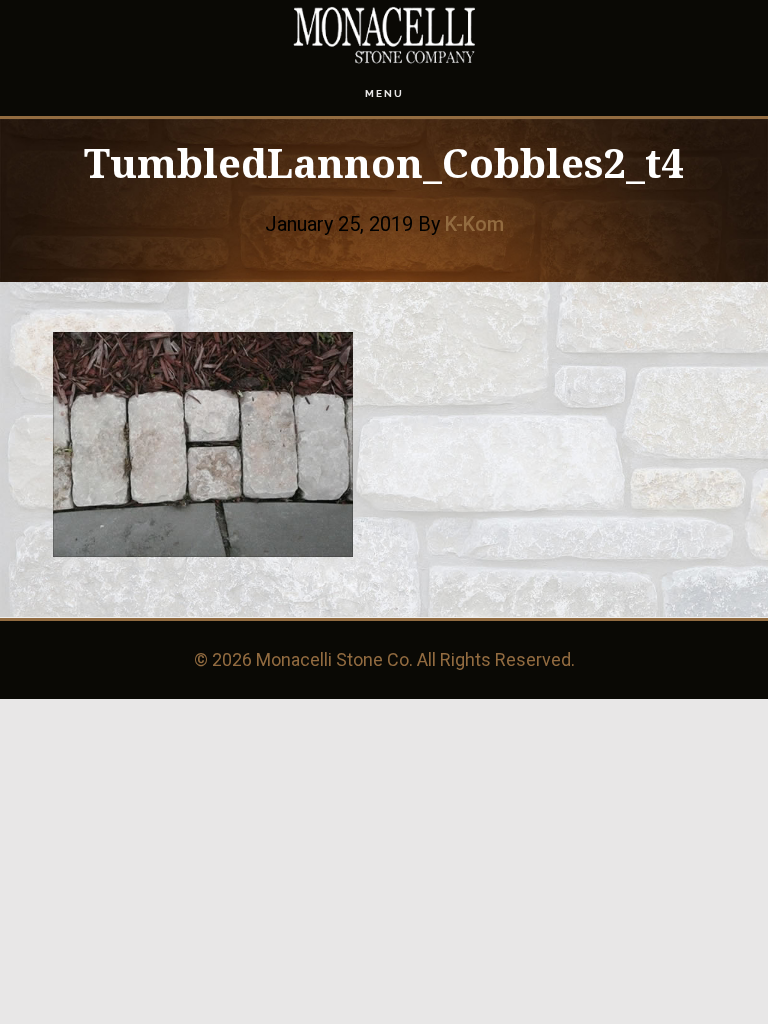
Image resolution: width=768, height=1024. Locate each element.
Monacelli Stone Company (384, 35)
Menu (384, 93)
